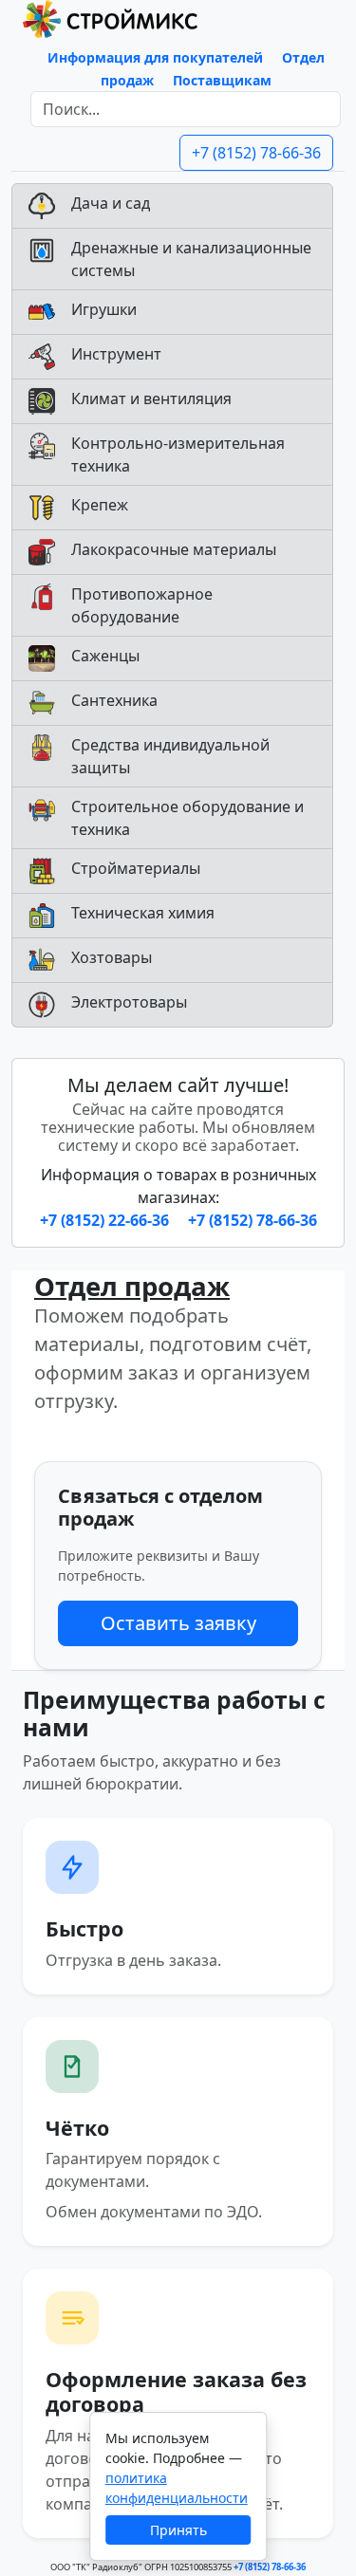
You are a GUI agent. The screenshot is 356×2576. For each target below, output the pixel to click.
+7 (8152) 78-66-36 (256, 153)
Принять (178, 2530)
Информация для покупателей (155, 57)
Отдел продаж (132, 1286)
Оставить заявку (178, 1623)
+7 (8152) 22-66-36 (106, 1220)
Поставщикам (222, 80)
